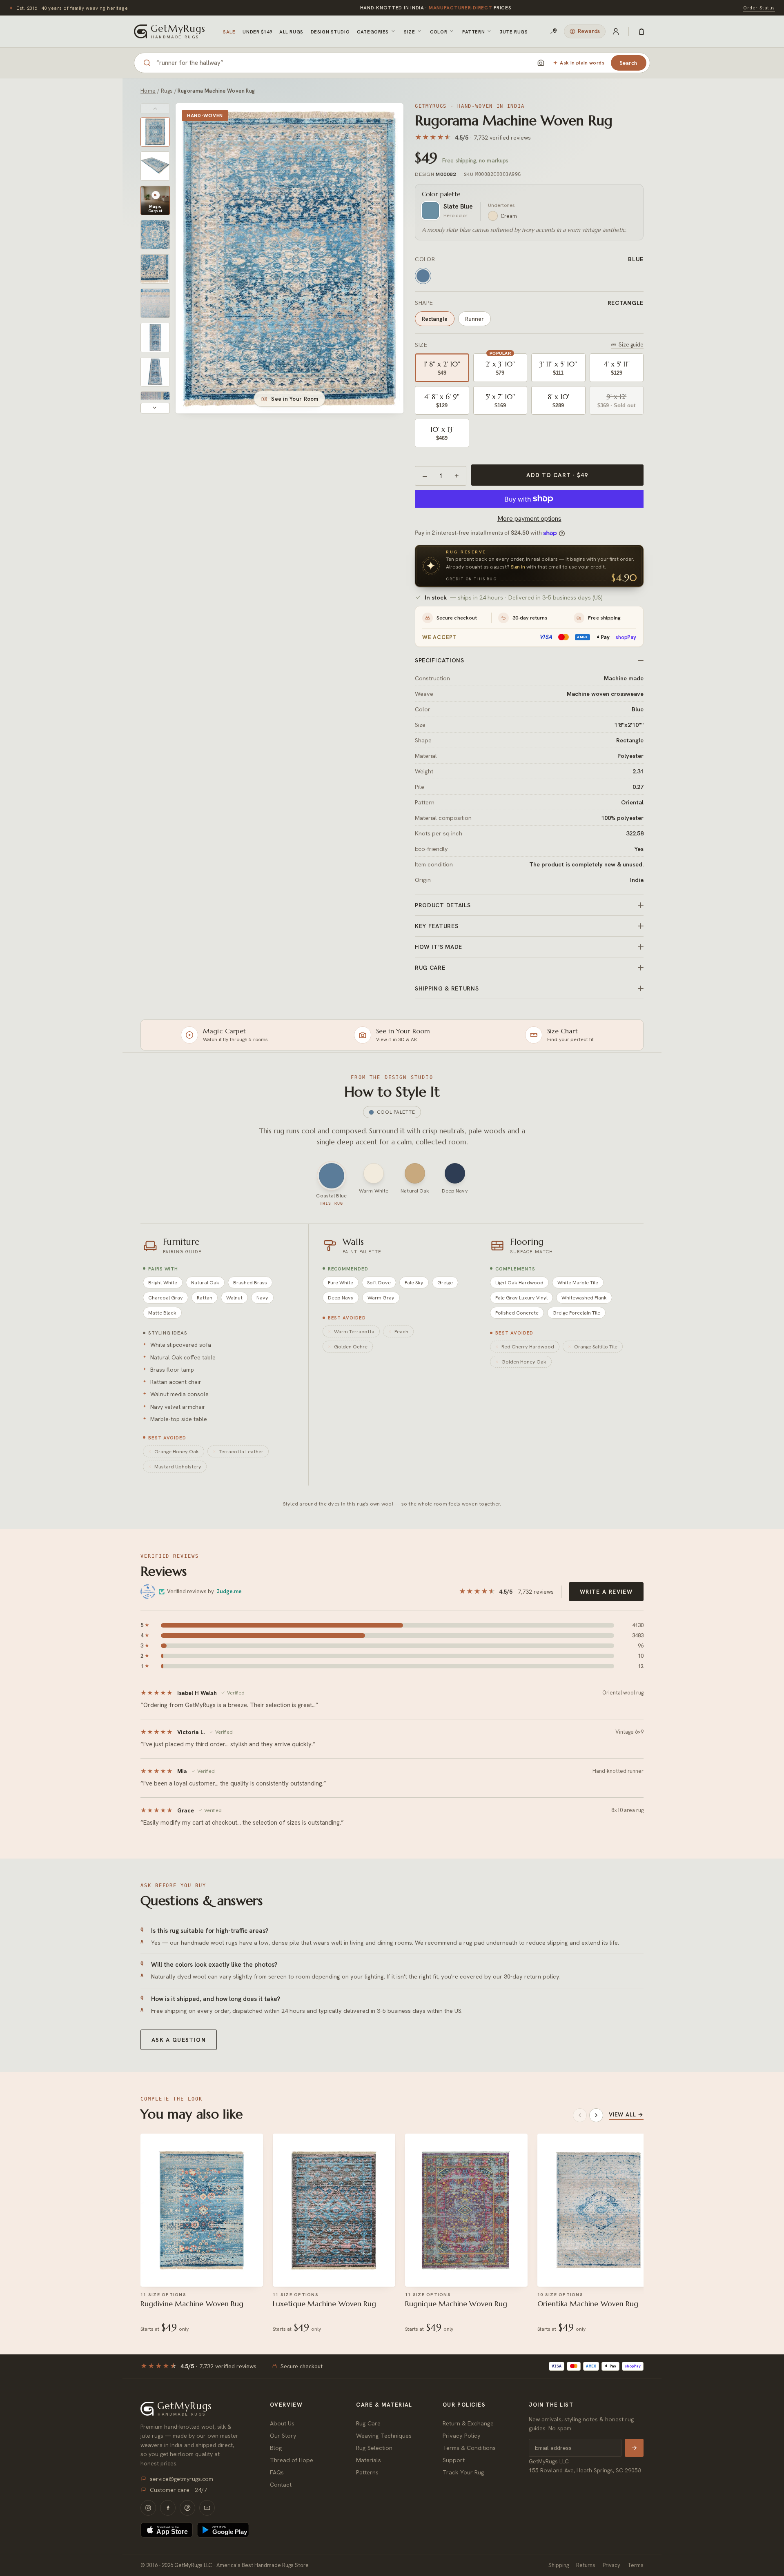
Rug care (430, 968)
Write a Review (606, 1592)
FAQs (277, 2472)
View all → (626, 2114)
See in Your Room (295, 399)
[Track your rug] (554, 31)
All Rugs (291, 32)
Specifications (440, 660)
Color (439, 32)
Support (454, 2460)
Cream (509, 216)
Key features (437, 926)
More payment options (529, 519)
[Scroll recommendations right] (596, 2115)
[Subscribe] (634, 2448)
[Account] (616, 31)
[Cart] (641, 31)
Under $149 (257, 32)
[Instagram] (148, 2508)
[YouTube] (207, 2508)
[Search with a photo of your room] (541, 63)
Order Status (759, 8)
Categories (373, 32)
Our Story (283, 2435)
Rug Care (368, 2423)
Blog (276, 2448)
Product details (443, 905)
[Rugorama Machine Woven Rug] (155, 132)
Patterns (367, 2472)
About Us (282, 2423)
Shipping (559, 2565)
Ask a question (179, 2040)
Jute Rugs (514, 32)
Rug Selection (374, 2448)
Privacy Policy (462, 2435)
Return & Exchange (468, 2423)
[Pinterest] (187, 2508)
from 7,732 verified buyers (436, 8)
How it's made (439, 947)
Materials (369, 2460)
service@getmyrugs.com (182, 2479)
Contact (281, 2484)
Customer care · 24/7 (178, 2490)
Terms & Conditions (469, 2448)
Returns (586, 2565)
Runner (474, 319)
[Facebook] (168, 2508)
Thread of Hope (292, 2460)
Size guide (631, 345)
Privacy (611, 2565)
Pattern (473, 32)
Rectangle (435, 319)
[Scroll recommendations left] (580, 2115)
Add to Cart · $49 (557, 475)
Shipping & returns (447, 988)
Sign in (518, 567)
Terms (636, 2565)
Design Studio (330, 32)
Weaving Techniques (384, 2435)
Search (629, 63)
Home (148, 91)
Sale (229, 32)
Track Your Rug (463, 2472)
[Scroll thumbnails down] (155, 408)
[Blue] (423, 276)
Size (409, 32)
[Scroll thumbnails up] (155, 109)
